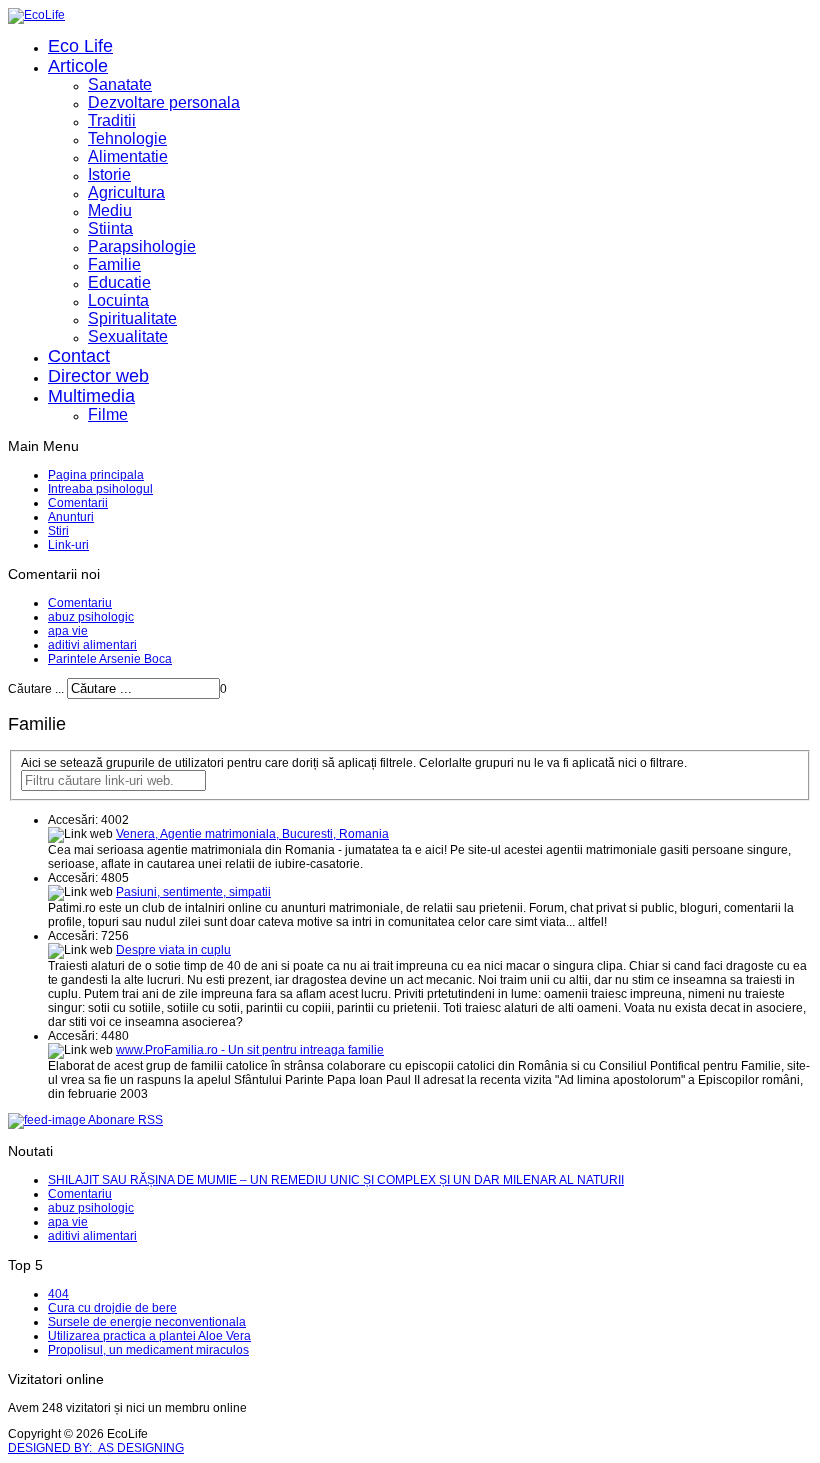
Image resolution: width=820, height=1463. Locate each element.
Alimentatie (128, 156)
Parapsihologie (142, 246)
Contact (79, 356)
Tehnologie (127, 138)
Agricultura (126, 192)
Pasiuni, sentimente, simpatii (193, 892)
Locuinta (118, 300)
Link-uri (68, 545)
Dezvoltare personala (164, 102)
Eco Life (80, 46)
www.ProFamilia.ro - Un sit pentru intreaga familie (250, 1050)
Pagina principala (96, 475)
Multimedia (91, 396)
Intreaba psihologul (100, 489)
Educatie (119, 282)
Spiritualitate (132, 318)
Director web (98, 376)
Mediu (110, 210)
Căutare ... (36, 689)
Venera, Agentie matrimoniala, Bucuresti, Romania (252, 834)
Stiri (58, 531)
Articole (78, 66)
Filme (108, 414)
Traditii (112, 120)
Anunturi (71, 517)
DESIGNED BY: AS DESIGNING (96, 1448)
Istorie (109, 174)
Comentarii (78, 503)
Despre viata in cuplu (173, 950)
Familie (114, 264)
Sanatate (120, 84)
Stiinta (110, 228)
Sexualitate (128, 336)
